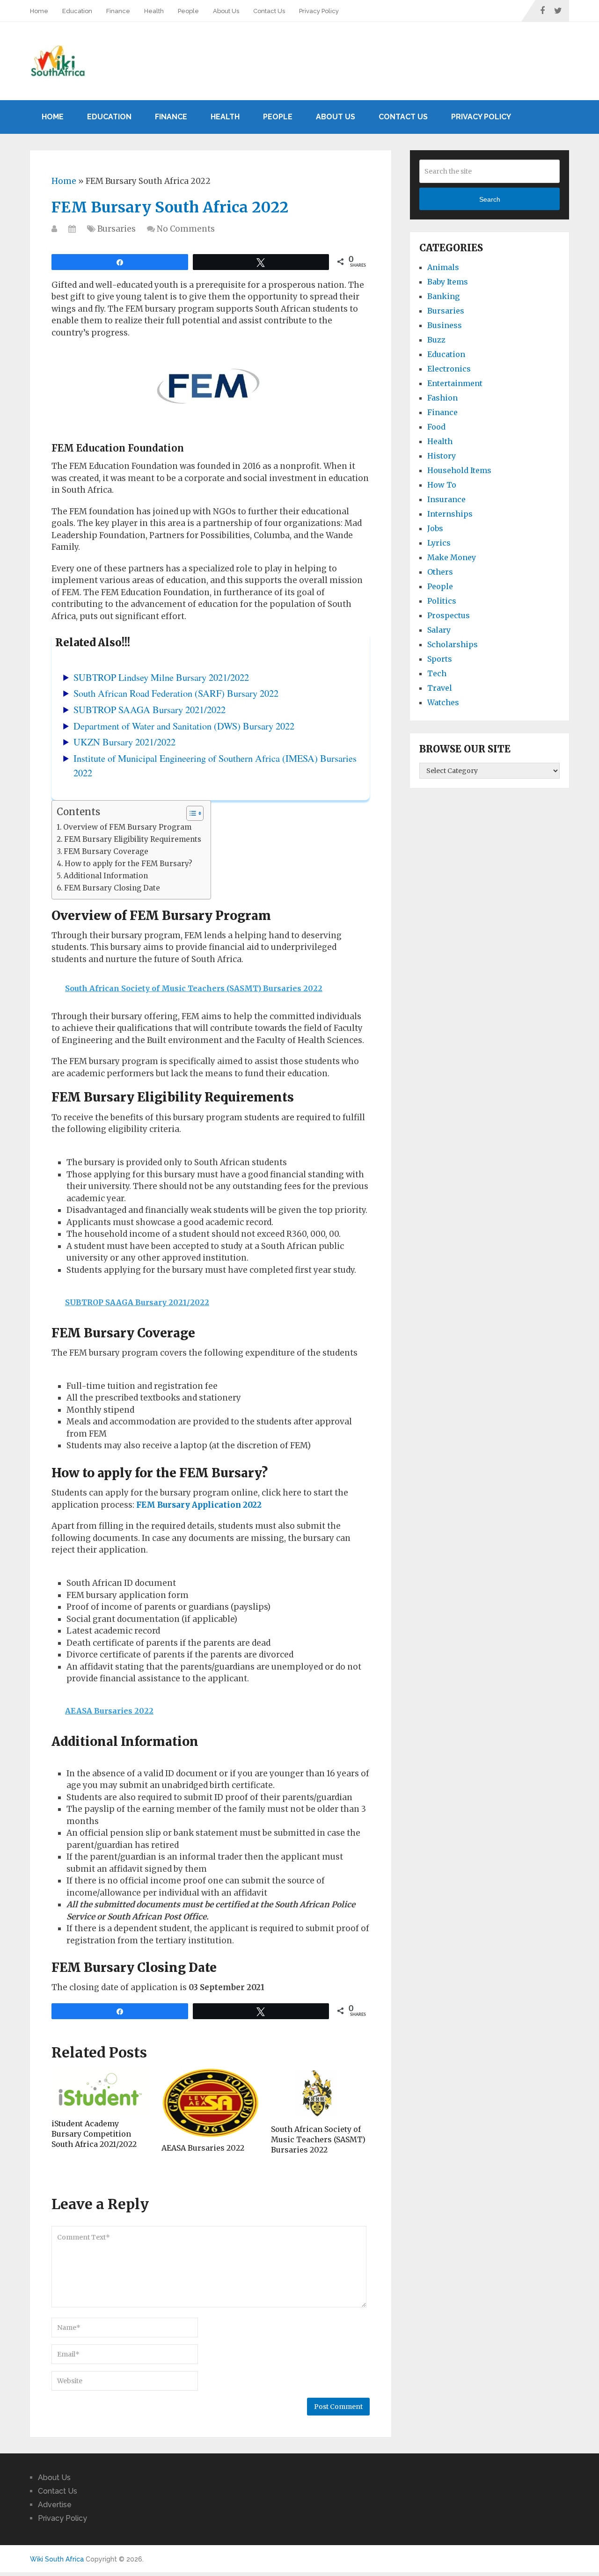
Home (39, 11)
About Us (226, 11)
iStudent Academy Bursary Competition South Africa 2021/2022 (94, 2134)
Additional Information (106, 876)
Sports (440, 659)
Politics (442, 601)
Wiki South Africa (57, 2559)
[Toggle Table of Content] (190, 813)
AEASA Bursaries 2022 (203, 2148)
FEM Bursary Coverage (106, 851)
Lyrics (439, 543)
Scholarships (453, 644)
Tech (437, 673)
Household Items (459, 470)
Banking (443, 296)
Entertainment (455, 383)
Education (77, 11)
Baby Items (448, 282)
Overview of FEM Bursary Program (127, 827)
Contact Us (269, 11)
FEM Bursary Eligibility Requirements (133, 839)
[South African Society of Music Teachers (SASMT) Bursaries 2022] (320, 2094)
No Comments (186, 229)
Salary (439, 630)
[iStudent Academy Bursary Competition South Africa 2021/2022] (101, 2091)
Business (445, 325)
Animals (443, 267)
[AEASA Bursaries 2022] (211, 2103)
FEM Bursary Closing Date (112, 888)
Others (440, 572)
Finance (118, 11)
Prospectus (449, 615)
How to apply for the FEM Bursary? (128, 864)
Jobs (435, 528)
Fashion (442, 398)
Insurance (446, 499)
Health (154, 11)
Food (436, 427)
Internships (450, 514)
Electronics (449, 369)
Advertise (55, 2505)
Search (490, 199)
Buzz (436, 340)
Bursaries (117, 229)
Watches (443, 702)
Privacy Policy (319, 11)
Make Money (452, 557)
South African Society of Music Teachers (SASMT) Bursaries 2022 (318, 2140)
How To (442, 485)
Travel (440, 688)
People (188, 11)
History (442, 456)
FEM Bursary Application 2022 (199, 1505)
